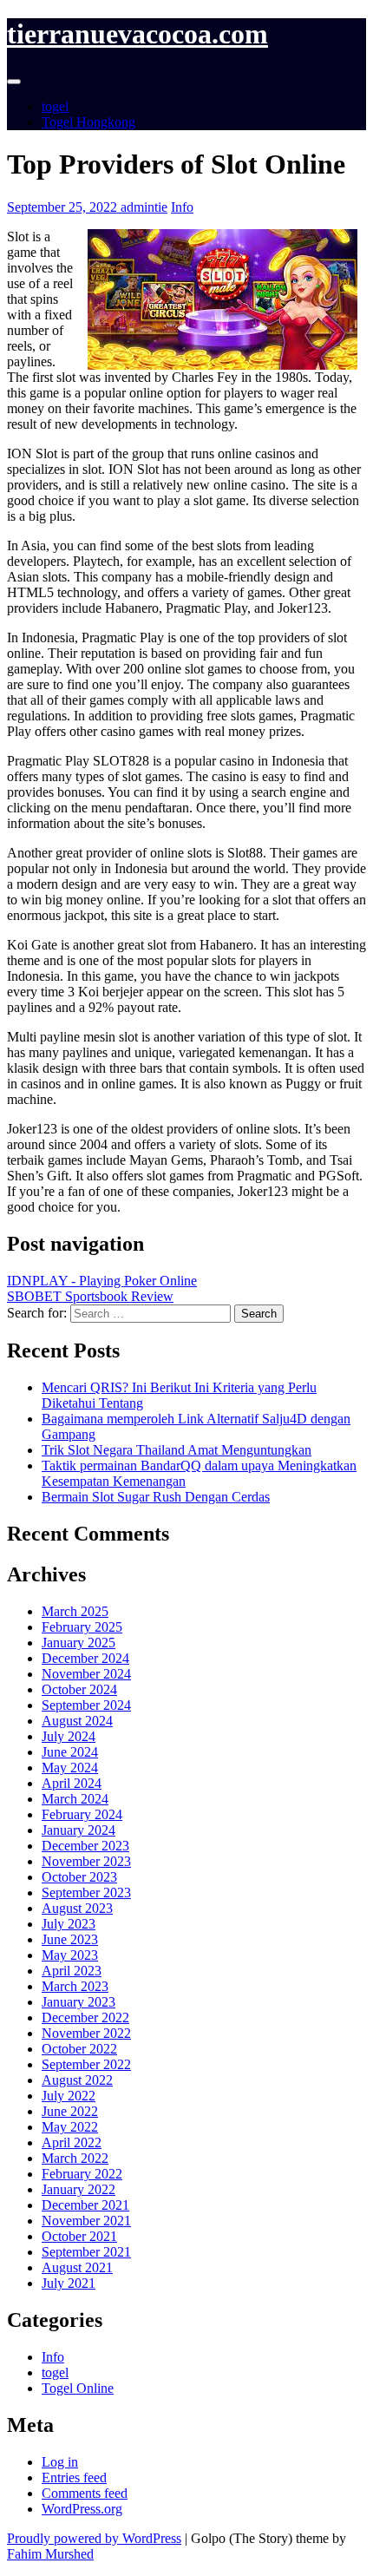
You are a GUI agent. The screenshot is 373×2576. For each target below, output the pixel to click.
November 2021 (86, 2221)
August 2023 (77, 1908)
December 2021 (85, 2205)
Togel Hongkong (88, 122)
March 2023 (75, 1986)
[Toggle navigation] (14, 82)
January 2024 (79, 1830)
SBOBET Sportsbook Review (90, 1296)
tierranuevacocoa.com (137, 34)
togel (55, 106)
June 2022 (70, 2111)
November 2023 (86, 1861)
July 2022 (69, 2096)
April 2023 (72, 1971)
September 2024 (86, 1705)
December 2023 (85, 1846)
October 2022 (79, 2049)
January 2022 (79, 2189)
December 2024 (85, 1658)
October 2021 (79, 2236)
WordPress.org (82, 2509)
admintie (144, 207)
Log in (60, 2462)
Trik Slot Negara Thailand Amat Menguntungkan (177, 1450)
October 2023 (79, 1877)
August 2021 (77, 2267)
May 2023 (70, 1955)
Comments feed (85, 2493)
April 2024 (72, 1783)
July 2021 (69, 2283)
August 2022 (77, 2080)
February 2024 (82, 1814)
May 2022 (70, 2127)
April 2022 (72, 2142)
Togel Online (78, 2388)
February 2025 (82, 1627)
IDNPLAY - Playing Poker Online (102, 1281)
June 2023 (70, 1939)
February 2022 (82, 2174)
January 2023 (79, 2002)
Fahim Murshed (50, 2554)
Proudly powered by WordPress (94, 2538)
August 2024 (77, 1721)
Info (182, 207)
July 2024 (69, 1736)
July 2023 (69, 1924)
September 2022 (86, 2064)
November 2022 (86, 2033)
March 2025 (75, 1611)
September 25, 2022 (64, 207)
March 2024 (75, 1799)
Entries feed (74, 2477)
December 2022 (85, 2017)
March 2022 (75, 2158)
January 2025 (79, 1643)
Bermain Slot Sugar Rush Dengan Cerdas (156, 1497)
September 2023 (86, 1893)
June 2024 (70, 1752)
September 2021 (86, 2252)
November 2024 (86, 1674)
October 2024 (79, 1689)
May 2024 (70, 1768)
